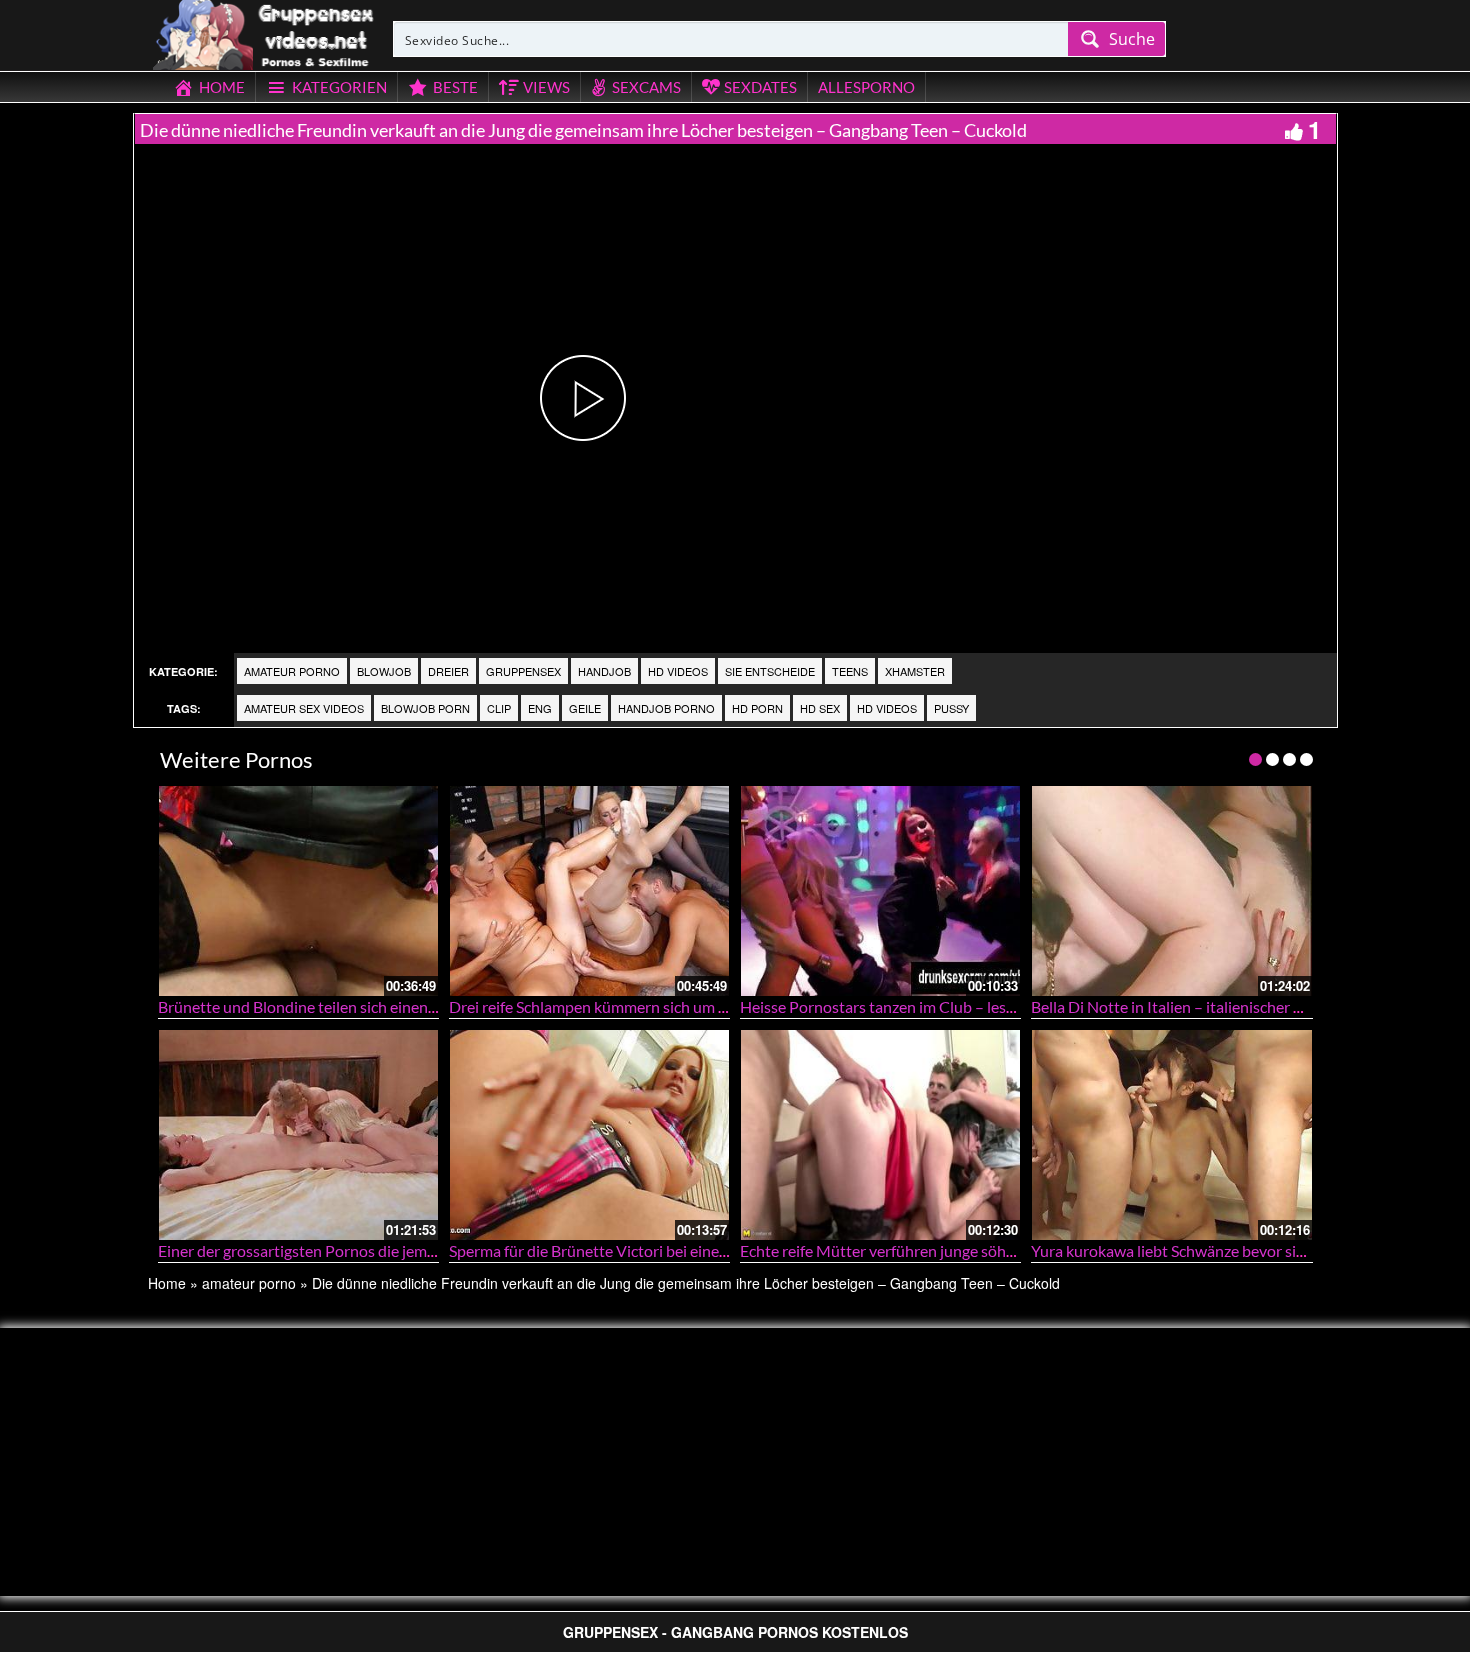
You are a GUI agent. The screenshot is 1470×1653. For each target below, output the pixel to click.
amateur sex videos (304, 708)
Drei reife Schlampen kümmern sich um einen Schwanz (634, 1006)
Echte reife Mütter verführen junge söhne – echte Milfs (927, 1250)
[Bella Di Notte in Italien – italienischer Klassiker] (1171, 890)
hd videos (678, 671)
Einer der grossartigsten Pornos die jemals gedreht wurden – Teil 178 (392, 1250)
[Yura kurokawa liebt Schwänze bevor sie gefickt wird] (1171, 1134)
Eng (540, 708)
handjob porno (666, 708)
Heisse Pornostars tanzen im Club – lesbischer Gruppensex (942, 1006)
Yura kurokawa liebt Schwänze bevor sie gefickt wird (1209, 1250)
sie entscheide (770, 671)
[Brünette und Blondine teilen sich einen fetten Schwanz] (298, 890)
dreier (448, 671)
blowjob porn (425, 708)
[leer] (265, 32)
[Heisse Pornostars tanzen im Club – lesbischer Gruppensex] (880, 890)
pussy (951, 708)
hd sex (820, 708)
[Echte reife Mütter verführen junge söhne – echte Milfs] (880, 1134)
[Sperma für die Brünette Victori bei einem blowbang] (589, 1134)
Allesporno (866, 87)
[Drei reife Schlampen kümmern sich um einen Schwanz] (589, 890)
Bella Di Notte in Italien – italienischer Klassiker (1193, 1006)
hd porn (757, 708)
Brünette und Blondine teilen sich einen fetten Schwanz (347, 1006)
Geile (585, 708)
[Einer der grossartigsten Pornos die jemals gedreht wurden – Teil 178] (298, 1134)
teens (850, 671)
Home (167, 1283)
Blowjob (384, 671)
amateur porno (292, 671)
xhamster (915, 671)
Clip (499, 708)
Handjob (604, 671)
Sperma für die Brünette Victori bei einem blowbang (626, 1250)
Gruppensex (523, 671)
